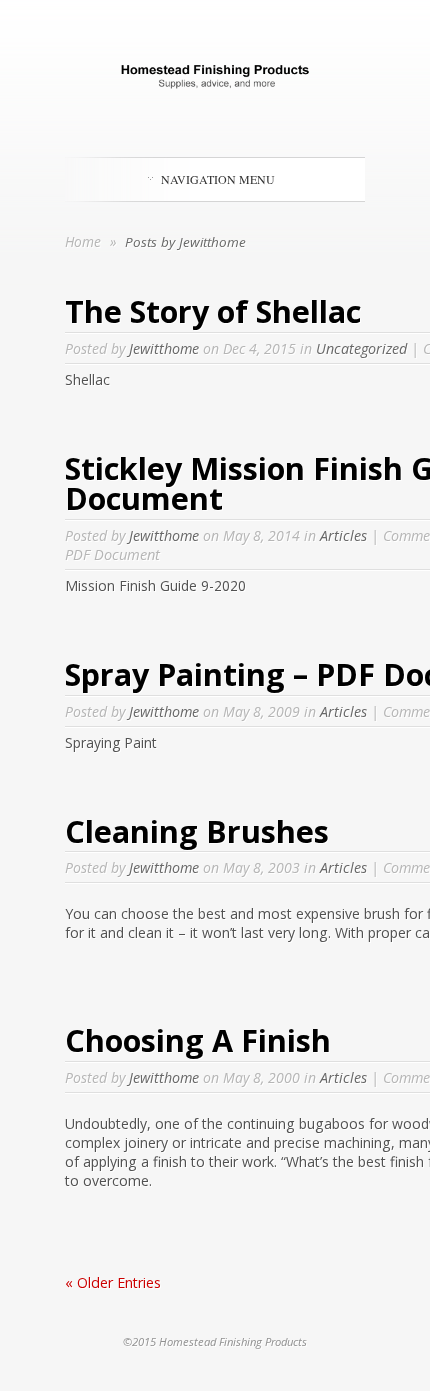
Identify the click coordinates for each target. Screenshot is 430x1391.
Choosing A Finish (198, 1040)
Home (83, 241)
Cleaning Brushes (197, 831)
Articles (343, 535)
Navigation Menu (218, 179)
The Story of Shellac (213, 311)
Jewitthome (164, 348)
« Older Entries (113, 1282)
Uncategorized (361, 348)
